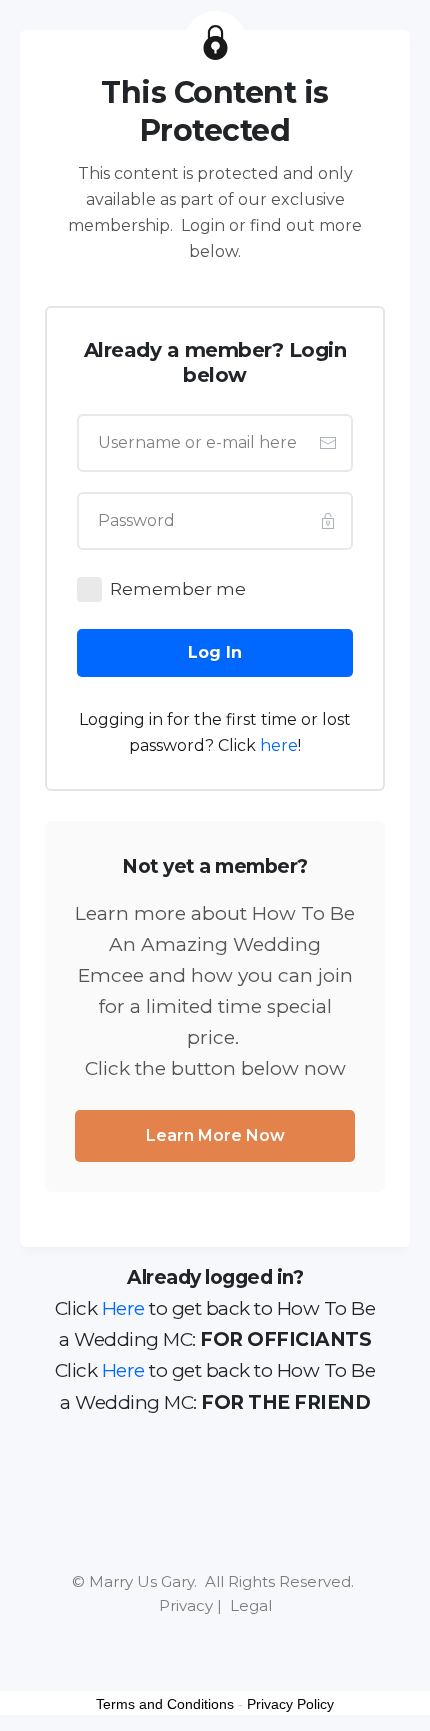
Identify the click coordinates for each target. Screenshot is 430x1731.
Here (123, 1308)
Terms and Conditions (165, 1704)
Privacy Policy (290, 1704)
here (279, 745)
